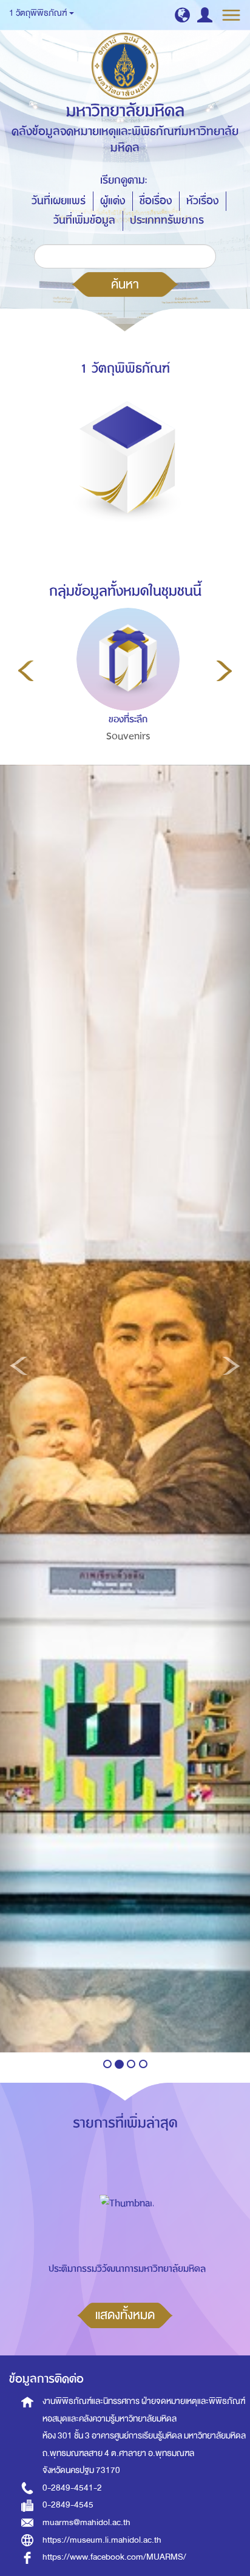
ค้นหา (125, 284)
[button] (182, 15)
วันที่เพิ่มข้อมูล (84, 220)
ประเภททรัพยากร (167, 220)
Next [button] (224, 671)
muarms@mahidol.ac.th (86, 2522)
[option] (125, 701)
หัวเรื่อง (202, 201)
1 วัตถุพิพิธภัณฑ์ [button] (39, 13)
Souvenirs (128, 736)
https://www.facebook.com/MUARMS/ (114, 2557)
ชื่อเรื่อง (156, 201)
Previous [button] (26, 671)
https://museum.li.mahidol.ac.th (102, 2540)
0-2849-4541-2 (72, 2488)
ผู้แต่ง (113, 201)
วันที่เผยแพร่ (59, 201)
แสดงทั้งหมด (125, 2315)
